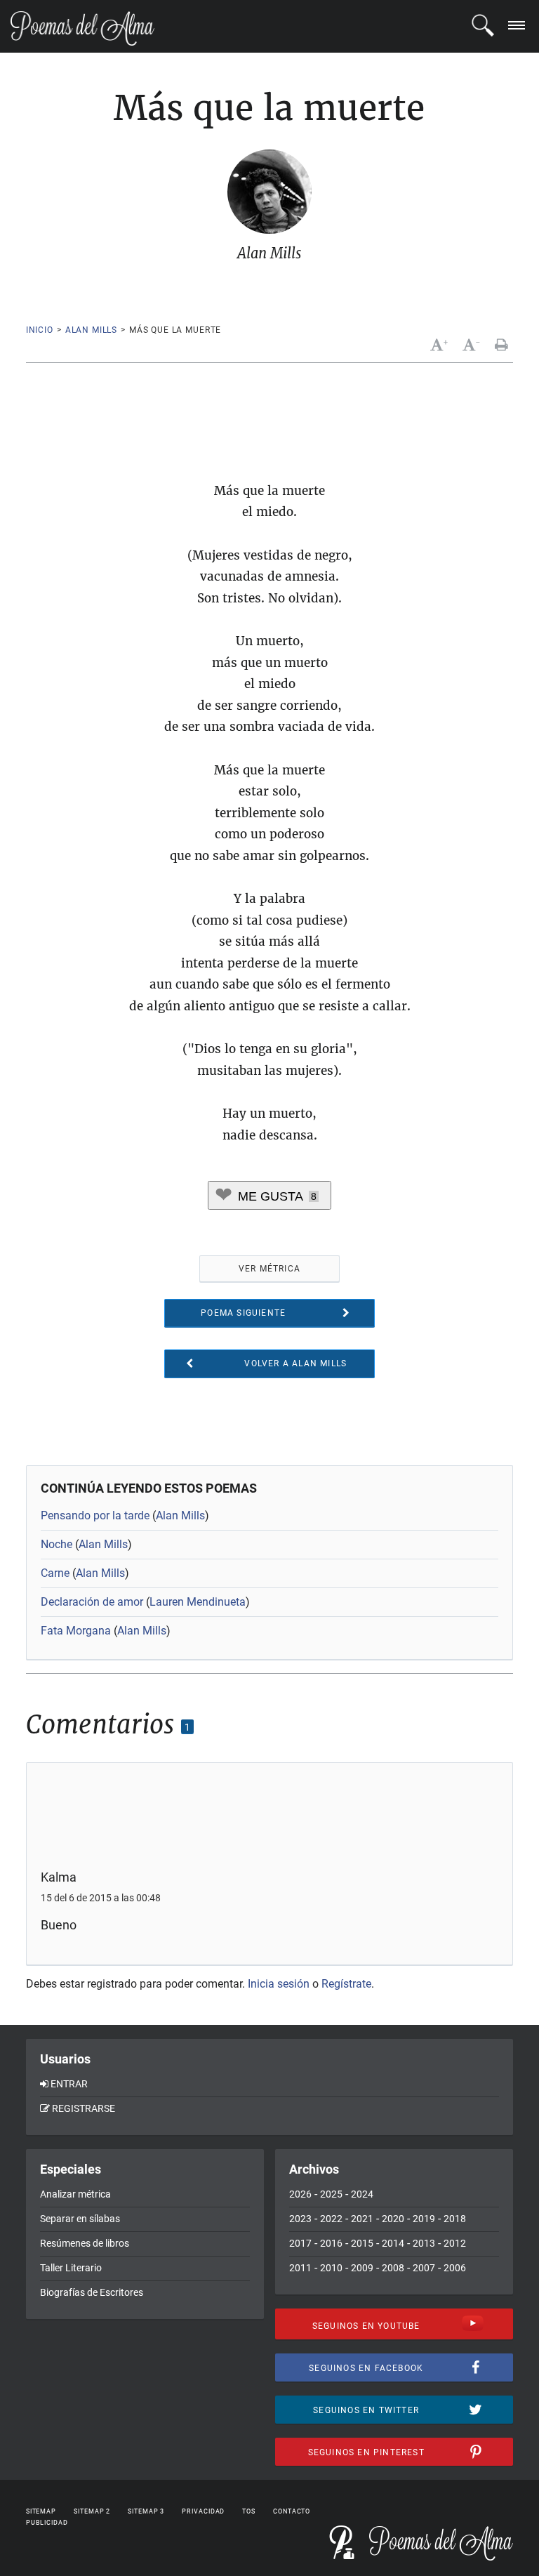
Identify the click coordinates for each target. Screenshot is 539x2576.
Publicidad (47, 2523)
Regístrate (346, 1984)
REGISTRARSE (84, 2108)
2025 (331, 2194)
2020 (393, 2219)
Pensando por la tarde (95, 1515)
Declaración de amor (92, 1602)
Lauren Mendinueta (198, 1602)
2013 (424, 2243)
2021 (362, 2219)
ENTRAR (69, 2084)
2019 (424, 2219)
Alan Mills (91, 330)
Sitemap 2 (92, 2511)
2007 (424, 2268)
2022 (331, 2219)
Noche (56, 1544)
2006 (455, 2268)
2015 (362, 2243)
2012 (455, 2243)
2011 (300, 2268)
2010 (331, 2268)
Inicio (40, 330)
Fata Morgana (76, 1631)
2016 (331, 2243)
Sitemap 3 (146, 2511)
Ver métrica (269, 1269)
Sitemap (41, 2511)
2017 (300, 2243)
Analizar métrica (75, 2194)
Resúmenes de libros (85, 2243)
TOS (249, 2511)
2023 (300, 2219)
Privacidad (203, 2511)
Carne (55, 1573)
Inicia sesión (279, 1984)
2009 (362, 2268)
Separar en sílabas (80, 2219)
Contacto (292, 2511)
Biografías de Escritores (92, 2292)
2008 (393, 2268)
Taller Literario (71, 2268)
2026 (300, 2194)
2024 (362, 2194)
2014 (393, 2243)
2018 (455, 2219)
